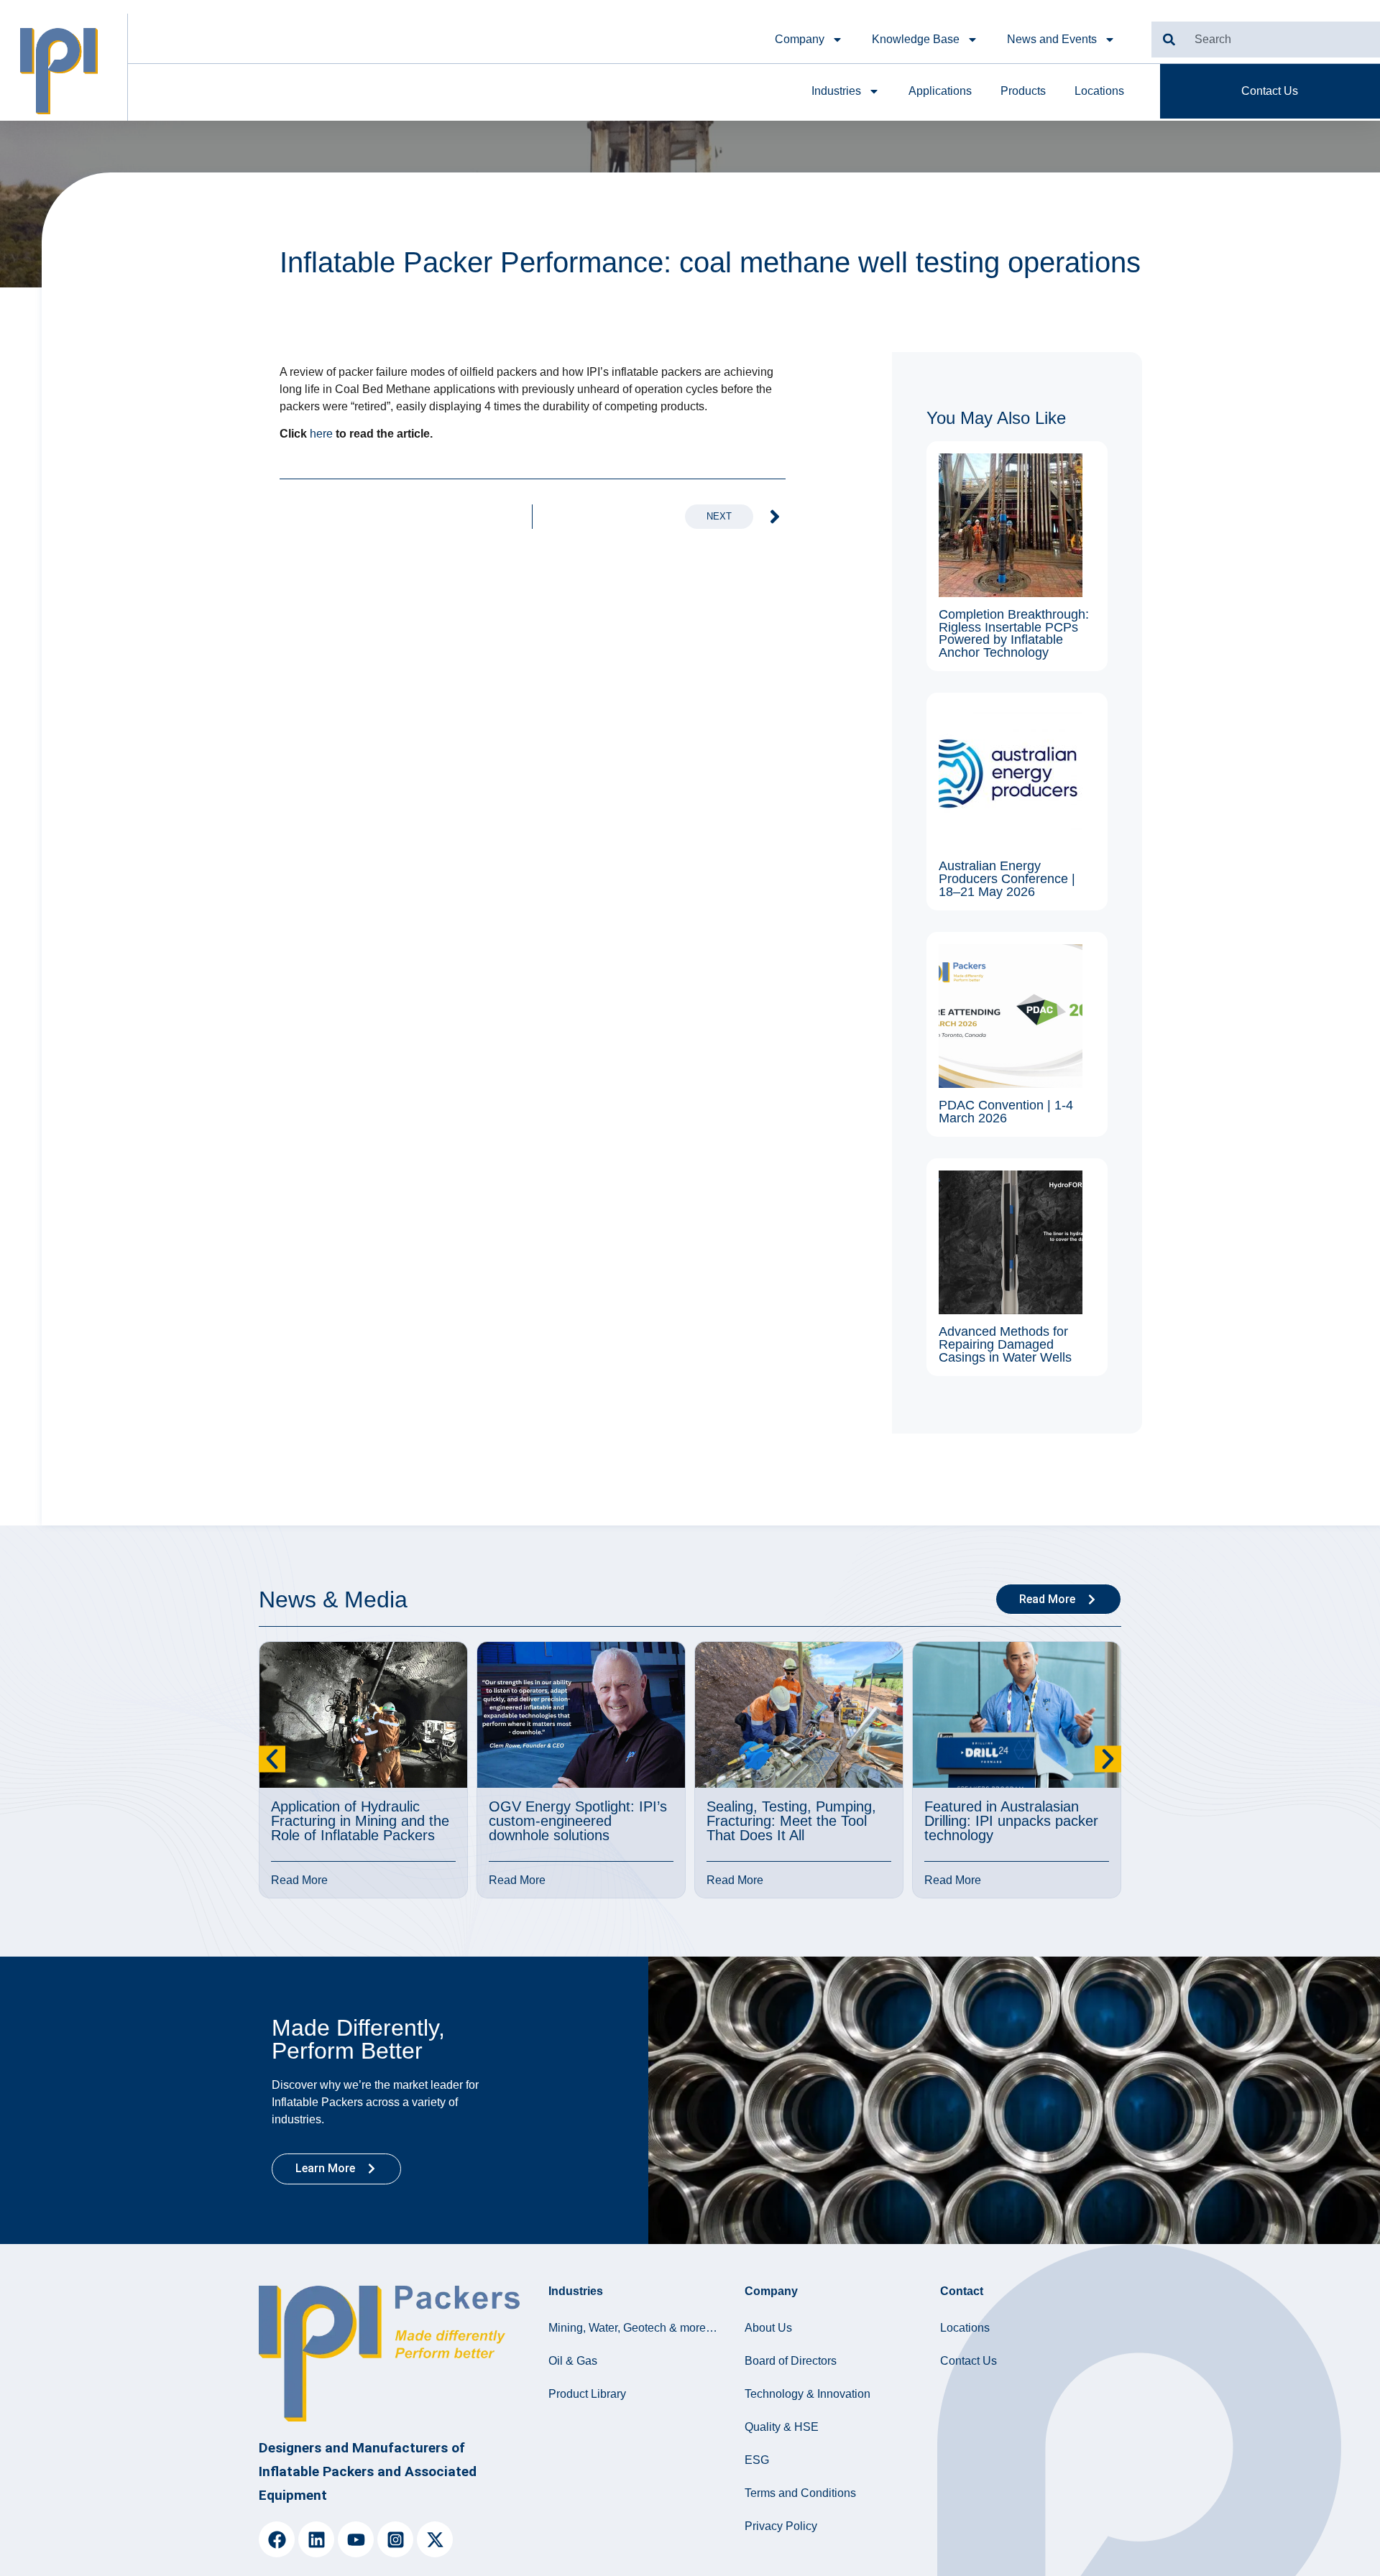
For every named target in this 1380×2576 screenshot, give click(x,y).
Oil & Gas (573, 2361)
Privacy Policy (781, 2526)
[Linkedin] (316, 2539)
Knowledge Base (916, 39)
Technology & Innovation (808, 2394)
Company (800, 39)
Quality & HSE (782, 2427)
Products (1023, 91)
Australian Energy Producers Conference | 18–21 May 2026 (1007, 878)
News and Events (1052, 39)
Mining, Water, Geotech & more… (633, 2328)
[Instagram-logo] (395, 2539)
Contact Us (969, 2361)
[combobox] (1266, 40)
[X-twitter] (435, 2539)
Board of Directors (791, 2361)
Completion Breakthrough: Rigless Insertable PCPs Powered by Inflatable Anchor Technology (1014, 633)
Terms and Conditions (800, 2493)
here (321, 434)
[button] (272, 1759)
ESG (757, 2460)
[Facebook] (277, 2539)
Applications (940, 91)
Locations (1099, 91)
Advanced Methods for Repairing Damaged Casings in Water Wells (1005, 1344)
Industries (836, 91)
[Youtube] (356, 2539)
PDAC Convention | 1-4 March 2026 (1006, 1112)
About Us (768, 2328)
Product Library (587, 2394)
